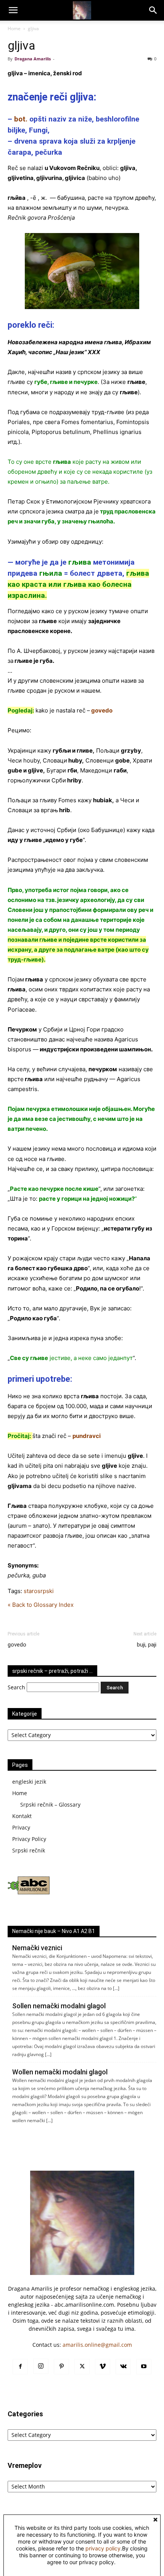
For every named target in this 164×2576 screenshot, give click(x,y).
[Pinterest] (61, 2367)
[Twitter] (82, 2367)
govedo (17, 1645)
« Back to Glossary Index (41, 1605)
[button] (13, 10)
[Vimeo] (103, 2367)
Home (14, 28)
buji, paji (147, 1645)
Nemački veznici (37, 1948)
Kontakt (22, 1816)
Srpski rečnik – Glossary (50, 1804)
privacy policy (103, 2548)
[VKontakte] (123, 2367)
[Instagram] (41, 2366)
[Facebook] (20, 2367)
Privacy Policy (29, 1839)
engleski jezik (29, 1782)
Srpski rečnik (29, 1850)
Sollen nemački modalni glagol (59, 2006)
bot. (21, 119)
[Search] (153, 10)
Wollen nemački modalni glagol (60, 2072)
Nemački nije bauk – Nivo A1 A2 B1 (54, 1931)
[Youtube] (144, 2367)
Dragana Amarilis (33, 59)
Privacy (21, 1827)
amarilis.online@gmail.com (97, 2345)
